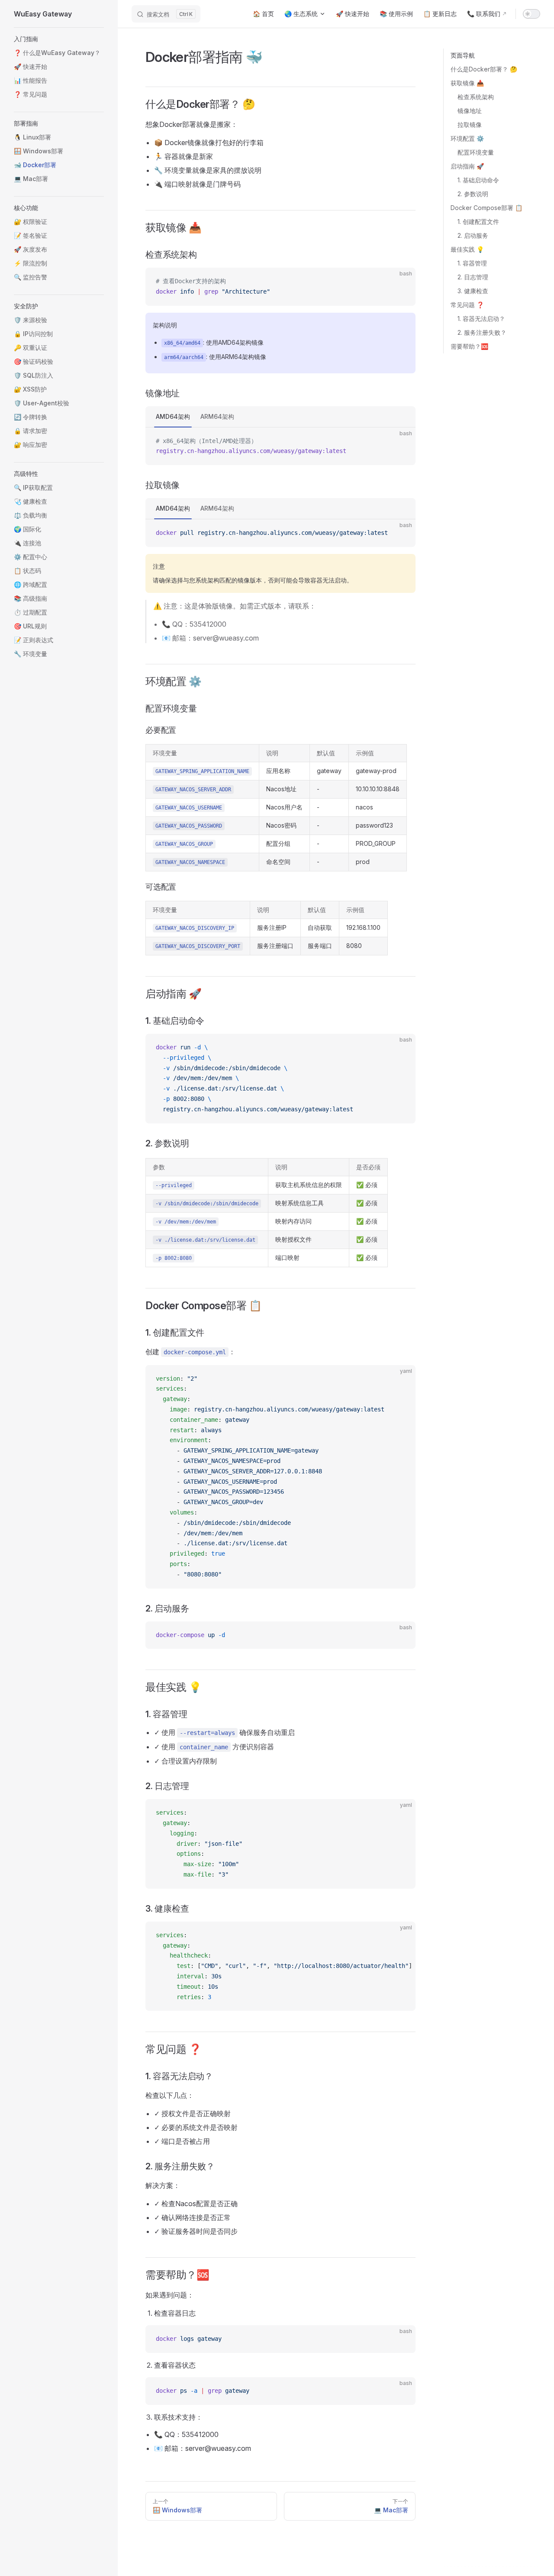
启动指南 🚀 (467, 166)
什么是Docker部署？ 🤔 (484, 69)
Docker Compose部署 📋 (486, 208)
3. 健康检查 (473, 291)
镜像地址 (470, 111)
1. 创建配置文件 (478, 222)
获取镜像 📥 (467, 83)
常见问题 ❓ (467, 305)
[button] (59, 39)
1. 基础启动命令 (478, 180)
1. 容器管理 (472, 263)
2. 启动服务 (473, 235)
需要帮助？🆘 (469, 346)
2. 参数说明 (473, 194)
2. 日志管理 (473, 277)
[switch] (531, 14)
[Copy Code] (402, 282)
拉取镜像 (470, 125)
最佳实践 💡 (467, 249)
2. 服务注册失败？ (482, 332)
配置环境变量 (476, 152)
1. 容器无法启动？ (481, 319)
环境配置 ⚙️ (467, 138)
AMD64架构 (173, 416)
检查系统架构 (476, 97)
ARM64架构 (217, 416)
